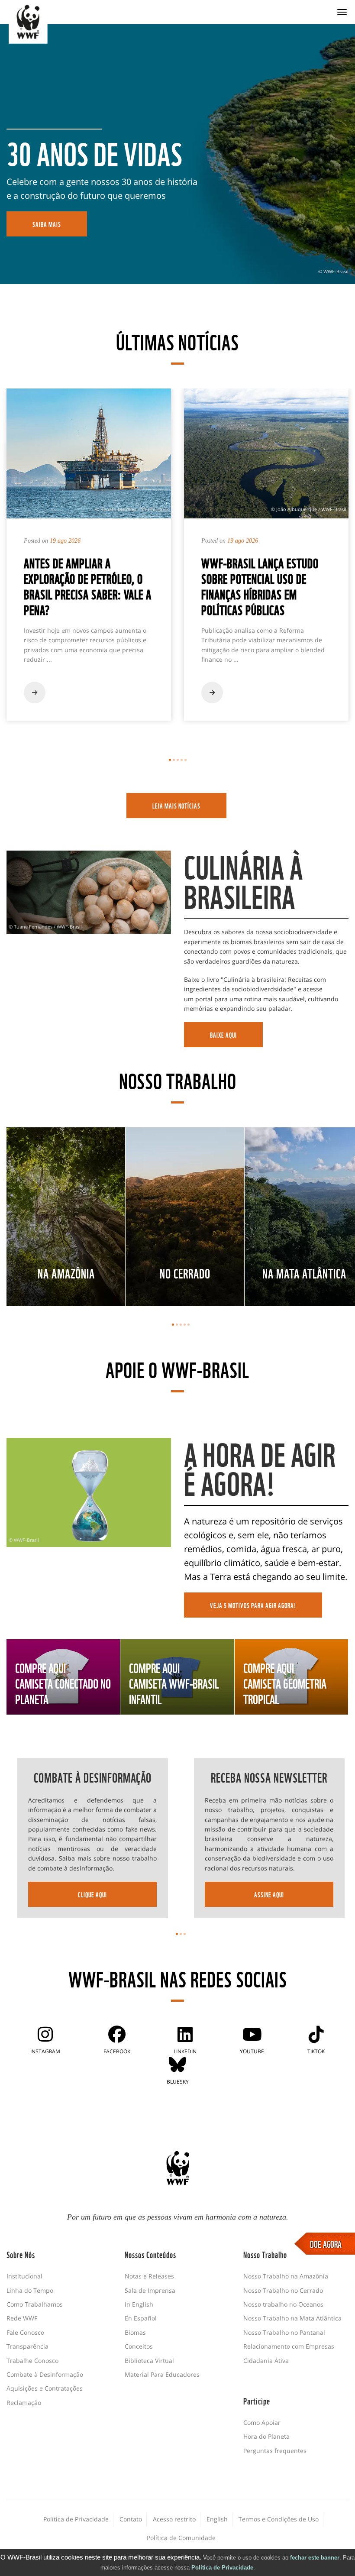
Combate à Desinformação (45, 2374)
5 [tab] (186, 760)
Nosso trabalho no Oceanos (283, 2304)
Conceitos (139, 2346)
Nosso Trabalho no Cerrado (283, 2290)
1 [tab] (170, 760)
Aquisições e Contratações (45, 2388)
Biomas (135, 2332)
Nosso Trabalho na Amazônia (286, 2276)
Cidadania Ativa (266, 2361)
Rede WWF (22, 2318)
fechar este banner (315, 2558)
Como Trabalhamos (35, 2304)
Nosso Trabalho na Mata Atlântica (292, 2318)
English (217, 2519)
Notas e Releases (149, 2276)
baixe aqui (223, 1035)
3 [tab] (178, 760)
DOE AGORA (326, 2243)
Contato (131, 2519)
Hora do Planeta (266, 2436)
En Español (141, 2318)
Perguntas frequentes (275, 2451)
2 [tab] (174, 760)
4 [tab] (182, 760)
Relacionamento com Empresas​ (289, 2346)
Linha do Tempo (30, 2290)
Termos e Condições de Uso (279, 2519)
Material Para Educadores (162, 2374)
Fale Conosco (25, 2332)
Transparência (27, 2346)
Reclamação (24, 2403)
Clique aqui (92, 1894)
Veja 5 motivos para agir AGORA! (253, 1605)
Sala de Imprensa (150, 2290)
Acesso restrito (174, 2519)
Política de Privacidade (222, 2568)
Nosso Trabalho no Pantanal (284, 2332)
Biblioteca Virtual (149, 2361)
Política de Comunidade (181, 2538)
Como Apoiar (262, 2422)
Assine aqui (269, 1894)
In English (139, 2304)
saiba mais (47, 224)
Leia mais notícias (176, 806)
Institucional (24, 2276)
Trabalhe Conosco (32, 2361)
